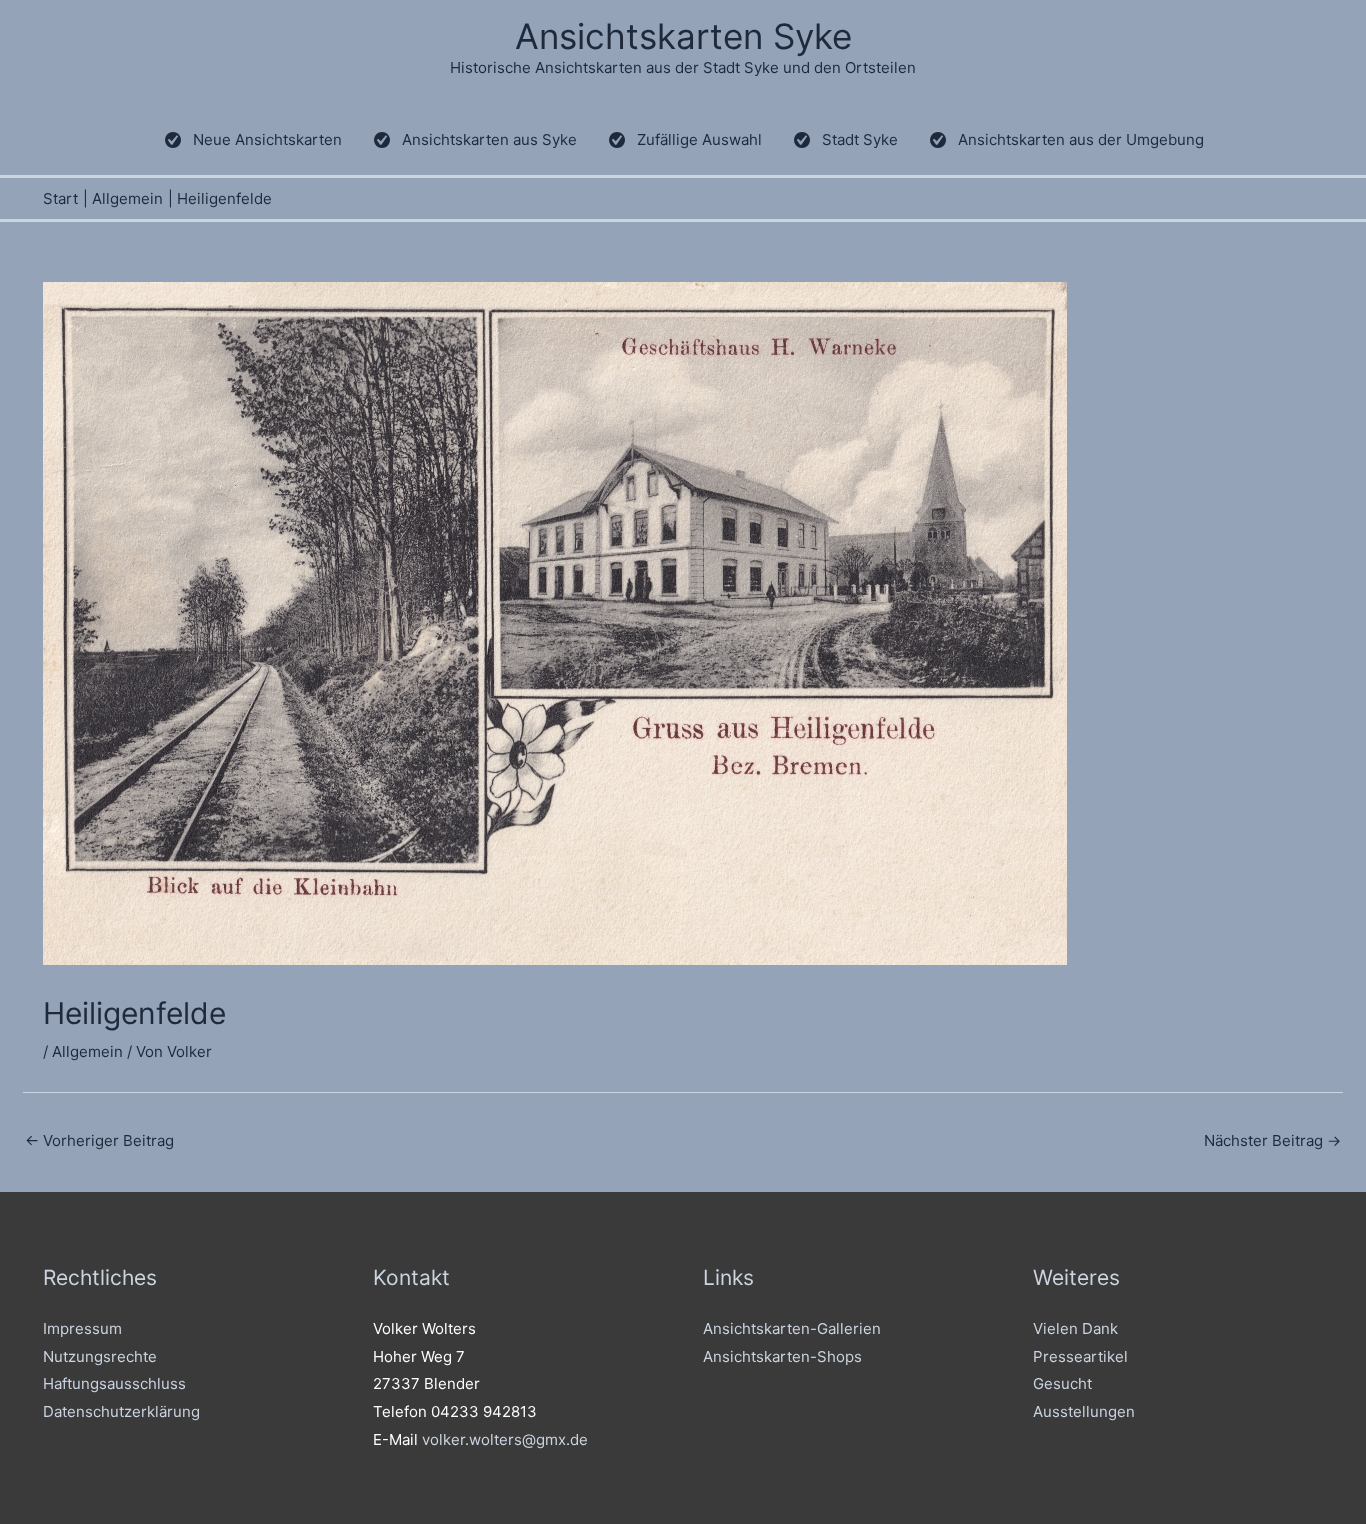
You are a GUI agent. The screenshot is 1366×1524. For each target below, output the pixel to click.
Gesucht (1062, 1383)
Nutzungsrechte (100, 1356)
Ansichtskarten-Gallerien (792, 1328)
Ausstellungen (1084, 1411)
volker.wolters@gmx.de (505, 1439)
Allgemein (87, 1051)
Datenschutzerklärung (121, 1411)
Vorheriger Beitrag (99, 1140)
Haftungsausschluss (114, 1383)
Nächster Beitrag (1272, 1140)
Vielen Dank (1075, 1328)
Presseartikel (1080, 1356)
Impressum (82, 1328)
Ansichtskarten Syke (683, 36)
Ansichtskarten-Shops (782, 1356)
